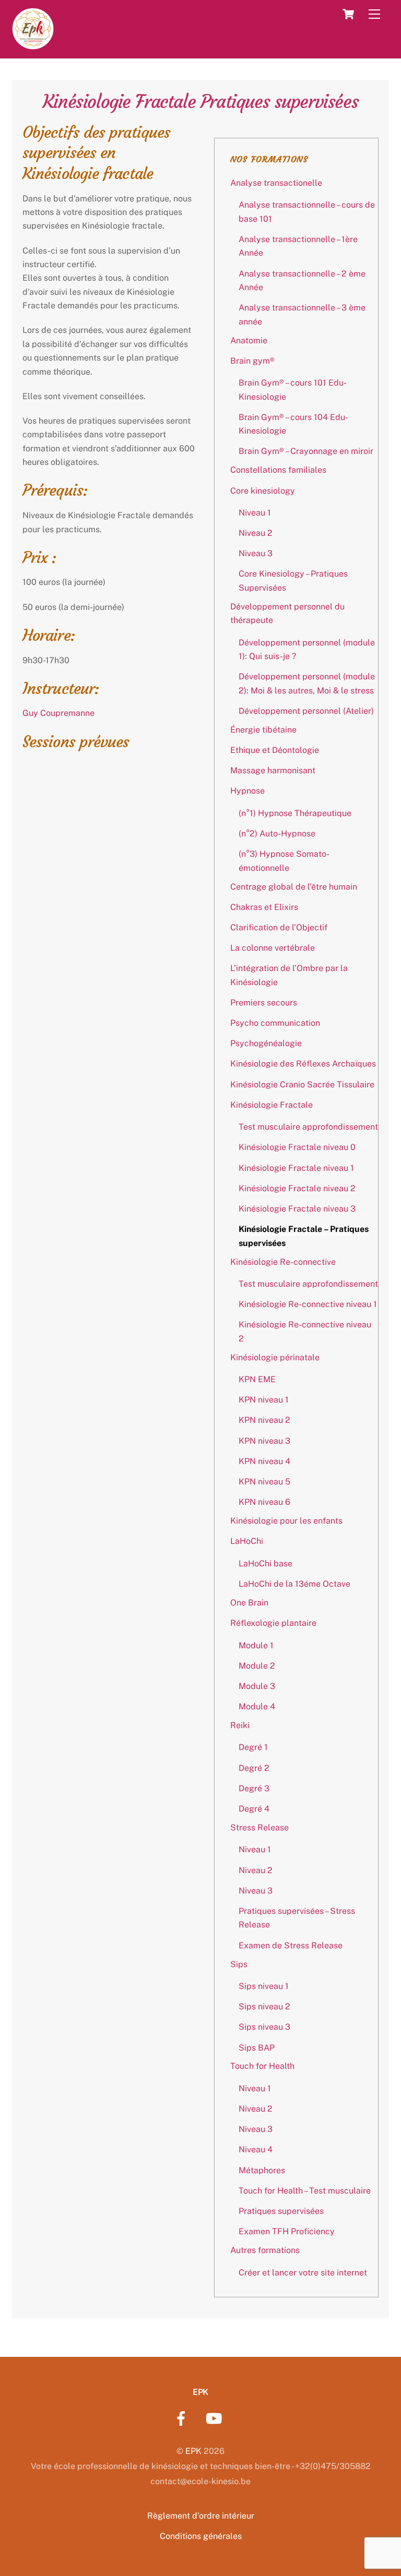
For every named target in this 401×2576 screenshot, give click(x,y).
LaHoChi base (266, 1563)
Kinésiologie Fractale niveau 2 (297, 1188)
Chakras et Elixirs (264, 907)
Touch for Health (262, 2066)
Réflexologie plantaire (273, 1623)
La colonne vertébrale (273, 948)
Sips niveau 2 (264, 2006)
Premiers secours (264, 1003)
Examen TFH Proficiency (287, 2231)
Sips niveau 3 (264, 2027)
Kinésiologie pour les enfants (286, 1521)
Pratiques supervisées (281, 2211)
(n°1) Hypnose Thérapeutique (295, 813)
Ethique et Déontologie (275, 750)
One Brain (249, 1603)
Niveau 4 (256, 2149)
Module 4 (257, 1706)
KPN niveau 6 (264, 1502)
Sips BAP (257, 2048)
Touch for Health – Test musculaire (305, 2191)
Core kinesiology (263, 491)
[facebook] (183, 2418)
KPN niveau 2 (264, 1420)
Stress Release (260, 1828)
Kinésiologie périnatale (275, 1357)
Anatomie (249, 340)
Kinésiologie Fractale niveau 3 (297, 1209)
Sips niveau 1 (264, 1986)
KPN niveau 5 (264, 1482)
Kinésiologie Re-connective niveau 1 (308, 1304)
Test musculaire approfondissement (308, 1127)
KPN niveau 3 (264, 1441)
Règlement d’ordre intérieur (201, 2516)
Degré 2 (254, 1768)
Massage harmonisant (273, 770)
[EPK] (33, 44)
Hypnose (247, 791)
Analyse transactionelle (276, 183)
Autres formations (265, 2250)
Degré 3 (254, 1788)
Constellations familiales (278, 470)
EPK (193, 2451)
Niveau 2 (256, 533)
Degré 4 (254, 1809)
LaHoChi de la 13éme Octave (294, 1584)
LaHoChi (247, 1541)
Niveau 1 (255, 513)
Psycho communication (275, 1023)
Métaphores (262, 2170)
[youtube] (216, 2418)
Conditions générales (201, 2536)
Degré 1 (253, 1747)
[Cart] (348, 14)
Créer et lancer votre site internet (303, 2273)
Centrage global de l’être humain (294, 887)
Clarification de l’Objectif (279, 927)
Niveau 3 (256, 553)
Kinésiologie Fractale (272, 1105)
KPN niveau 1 (264, 1400)
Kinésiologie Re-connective (283, 1262)
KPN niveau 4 (264, 1461)
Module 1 (256, 1645)
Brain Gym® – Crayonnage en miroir (306, 451)
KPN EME (257, 1379)
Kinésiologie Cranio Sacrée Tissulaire (302, 1085)
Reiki (240, 1725)
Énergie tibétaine (263, 730)
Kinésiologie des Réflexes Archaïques (303, 1064)
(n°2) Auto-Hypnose (277, 834)
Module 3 (257, 1686)
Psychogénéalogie (266, 1043)
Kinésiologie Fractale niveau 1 (296, 1168)
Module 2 (257, 1666)
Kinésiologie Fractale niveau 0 (297, 1147)
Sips (239, 1964)
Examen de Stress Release (291, 1945)
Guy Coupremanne (58, 713)
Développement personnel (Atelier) (306, 711)
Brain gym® (252, 361)
